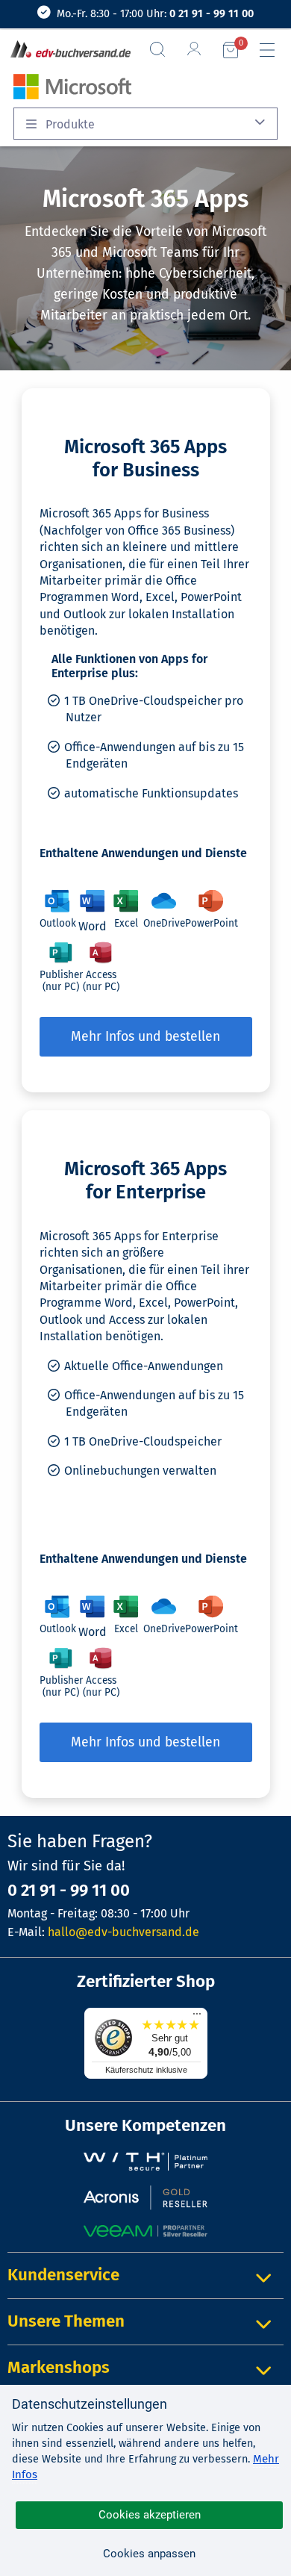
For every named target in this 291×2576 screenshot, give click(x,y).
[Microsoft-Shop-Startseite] (69, 85)
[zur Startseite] (68, 50)
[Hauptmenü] (273, 50)
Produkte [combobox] (69, 124)
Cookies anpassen (149, 2554)
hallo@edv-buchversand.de (123, 1932)
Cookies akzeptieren (150, 2515)
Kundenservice (63, 2275)
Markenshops (59, 2367)
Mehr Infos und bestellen (145, 1037)
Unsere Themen (66, 2321)
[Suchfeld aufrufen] (163, 49)
